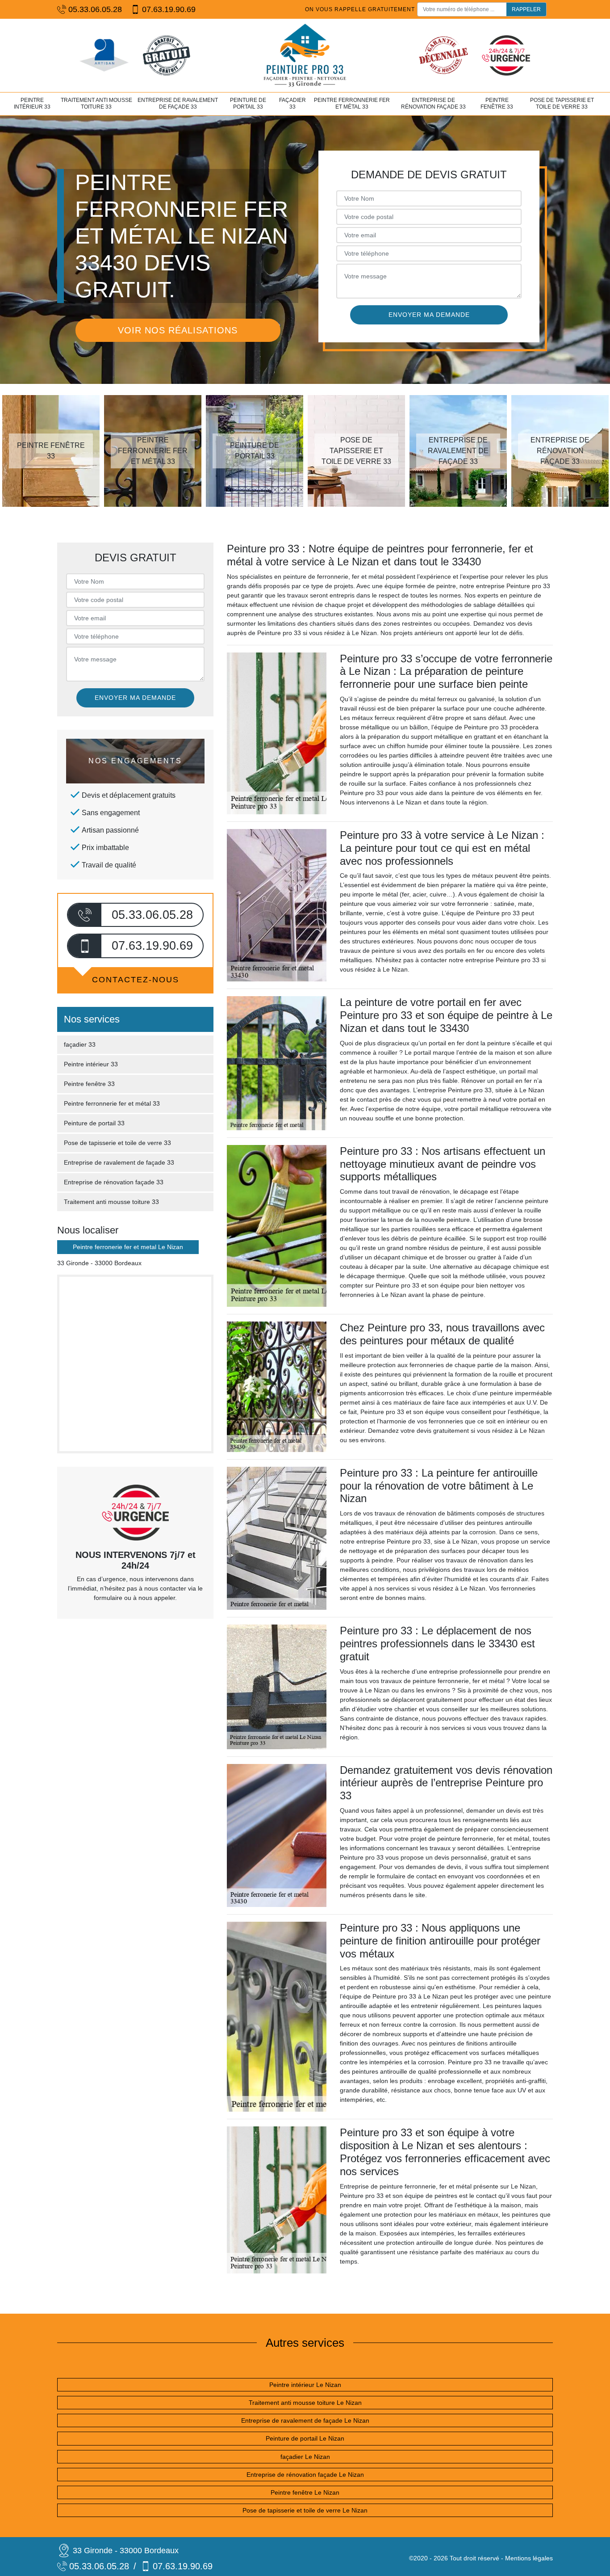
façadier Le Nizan (305, 2457)
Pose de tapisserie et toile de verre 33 (562, 104)
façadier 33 (292, 104)
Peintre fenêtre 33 (497, 104)
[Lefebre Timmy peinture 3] (305, 55)
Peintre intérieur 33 (32, 104)
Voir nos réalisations (178, 330)
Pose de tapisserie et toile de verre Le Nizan (305, 2510)
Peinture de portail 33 (248, 104)
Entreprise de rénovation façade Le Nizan (305, 2475)
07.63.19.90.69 (169, 9)
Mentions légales (529, 2558)
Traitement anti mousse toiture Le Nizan (305, 2403)
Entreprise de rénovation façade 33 (433, 104)
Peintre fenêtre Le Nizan (305, 2492)
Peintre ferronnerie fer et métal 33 (352, 104)
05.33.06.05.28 (95, 9)
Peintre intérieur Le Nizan (305, 2385)
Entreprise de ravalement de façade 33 (178, 104)
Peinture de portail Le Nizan (305, 2438)
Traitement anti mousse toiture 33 (96, 104)
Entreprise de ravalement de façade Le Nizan (305, 2420)
